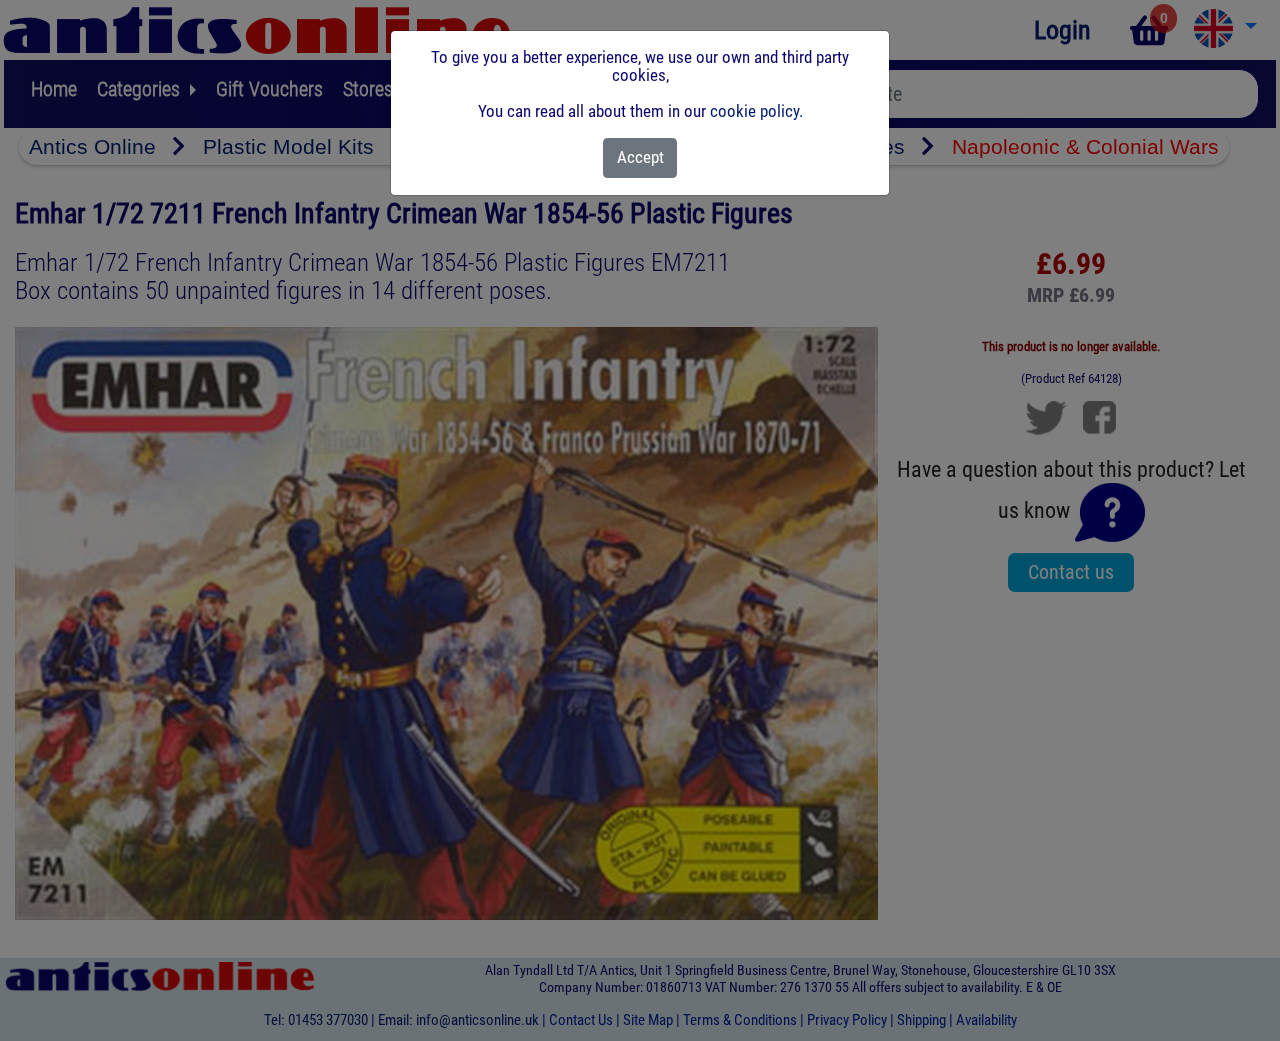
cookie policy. (756, 111)
